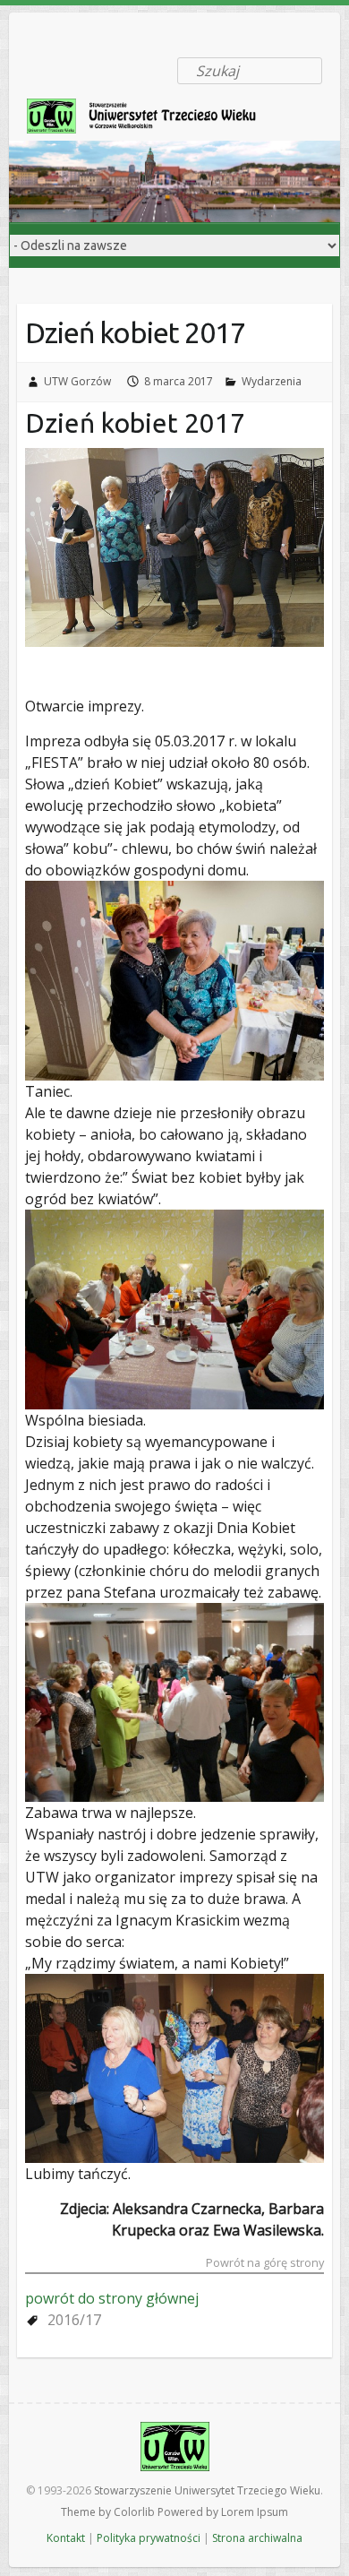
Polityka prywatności (149, 2538)
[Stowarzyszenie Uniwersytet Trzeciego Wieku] (152, 120)
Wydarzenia (272, 381)
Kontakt (66, 2538)
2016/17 (74, 2320)
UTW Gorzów (77, 381)
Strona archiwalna (257, 2538)
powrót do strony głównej (112, 2298)
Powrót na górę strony (265, 2264)
